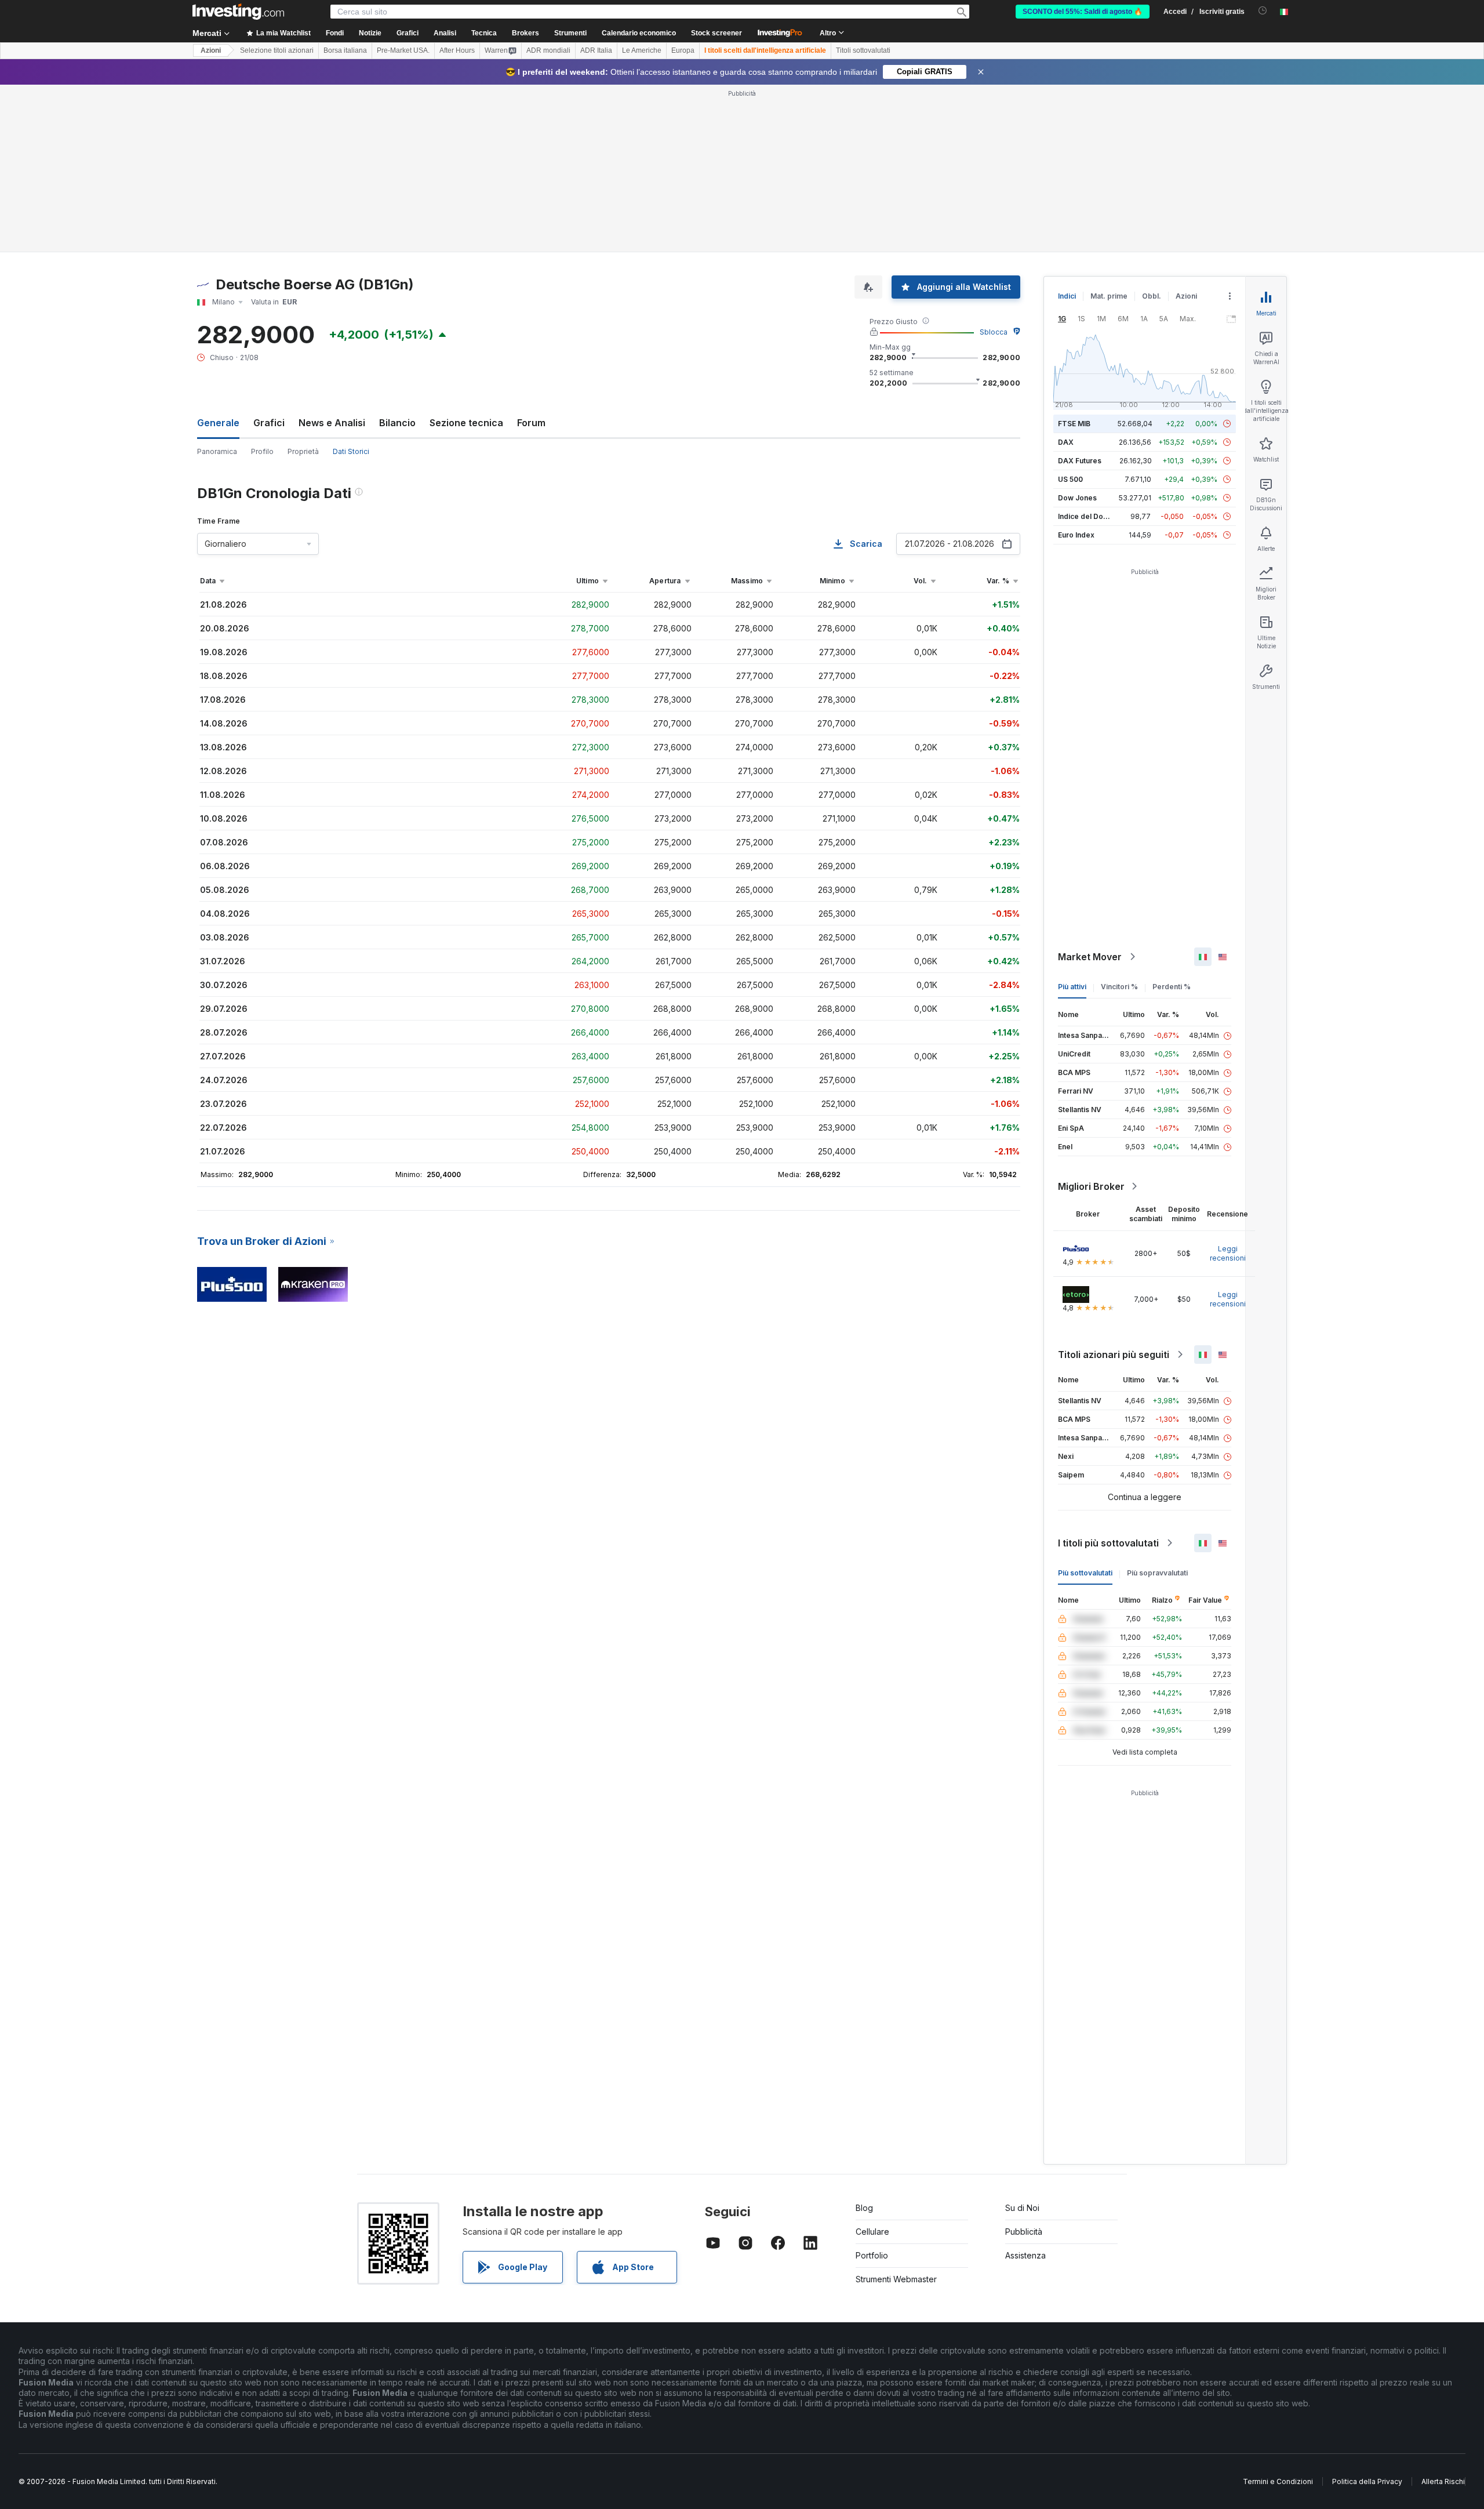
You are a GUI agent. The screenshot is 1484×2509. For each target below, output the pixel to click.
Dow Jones (1077, 498)
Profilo (262, 451)
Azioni (211, 50)
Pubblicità (1024, 2232)
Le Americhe (642, 50)
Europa (683, 50)
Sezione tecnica (466, 423)
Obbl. (1152, 296)
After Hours (457, 50)
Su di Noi (1022, 2208)
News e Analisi (332, 423)
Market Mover (1090, 957)
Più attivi (1072, 987)
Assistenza (1025, 2255)
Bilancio (397, 423)
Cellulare (872, 2232)
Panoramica (217, 451)
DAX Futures (1080, 461)
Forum (531, 423)
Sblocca (994, 332)
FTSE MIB (1074, 424)
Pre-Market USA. (403, 50)
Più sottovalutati (1085, 1573)
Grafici (269, 423)
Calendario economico (639, 33)
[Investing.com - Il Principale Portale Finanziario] (238, 12)
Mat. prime (1109, 296)
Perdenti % (1172, 987)
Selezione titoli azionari (277, 50)
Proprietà (303, 451)
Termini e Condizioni (1278, 2481)
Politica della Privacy (1367, 2481)
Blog (864, 2208)
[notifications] (1263, 11)
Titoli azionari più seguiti (1114, 1355)
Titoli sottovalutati (863, 50)
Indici (1067, 296)
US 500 (1070, 479)
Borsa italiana (345, 50)
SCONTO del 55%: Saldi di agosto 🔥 (1083, 12)
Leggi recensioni (1228, 1253)
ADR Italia (596, 50)
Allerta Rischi (1443, 2481)
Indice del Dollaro (1088, 516)
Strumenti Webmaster (896, 2279)
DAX (1066, 442)
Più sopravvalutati (1157, 1573)
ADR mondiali (548, 50)
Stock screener (716, 33)
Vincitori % (1119, 987)
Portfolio (872, 2255)
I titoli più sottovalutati (1108, 1543)
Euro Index (1076, 535)
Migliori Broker (1091, 1186)
